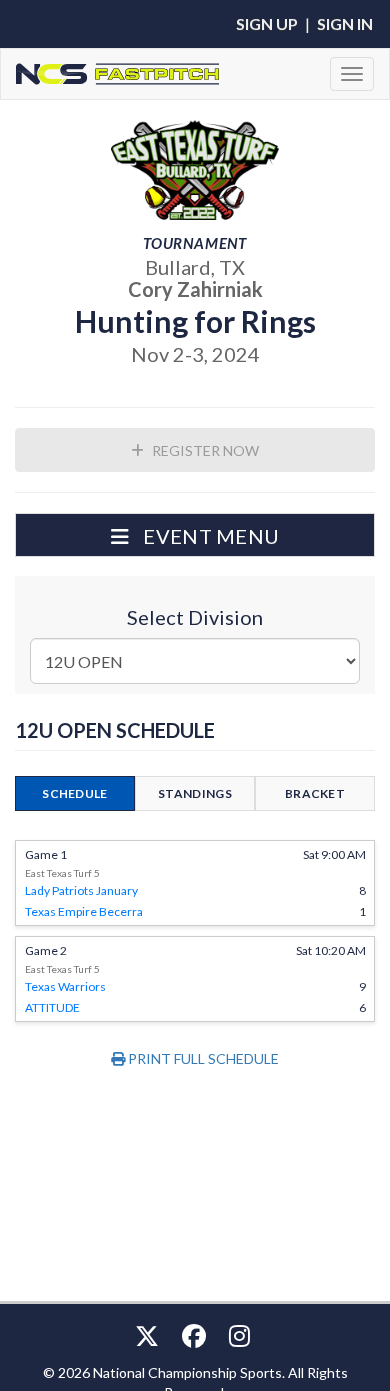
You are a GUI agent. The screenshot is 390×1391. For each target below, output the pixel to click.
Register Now (204, 450)
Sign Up (267, 23)
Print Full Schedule (202, 1058)
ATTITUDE (52, 1007)
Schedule (74, 793)
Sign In (345, 23)
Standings (195, 793)
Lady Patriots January (81, 890)
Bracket (315, 793)
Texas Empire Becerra (84, 911)
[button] (195, 535)
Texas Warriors (65, 986)
